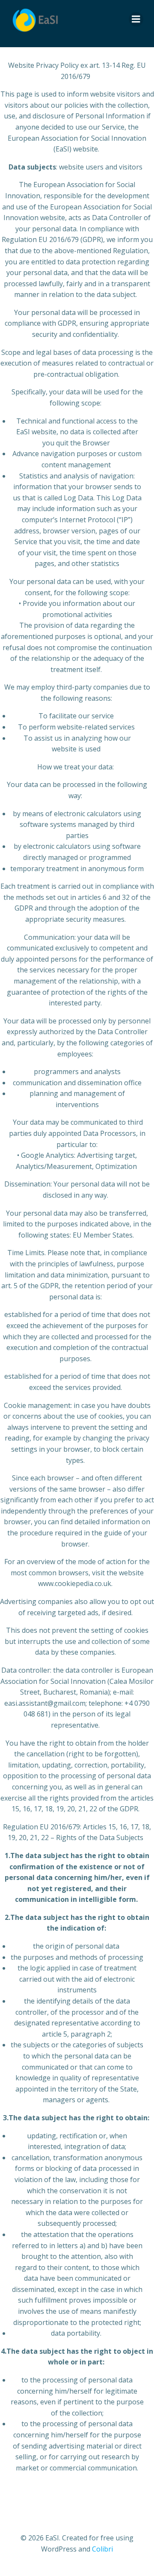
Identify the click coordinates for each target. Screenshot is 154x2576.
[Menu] (136, 19)
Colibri (102, 2549)
